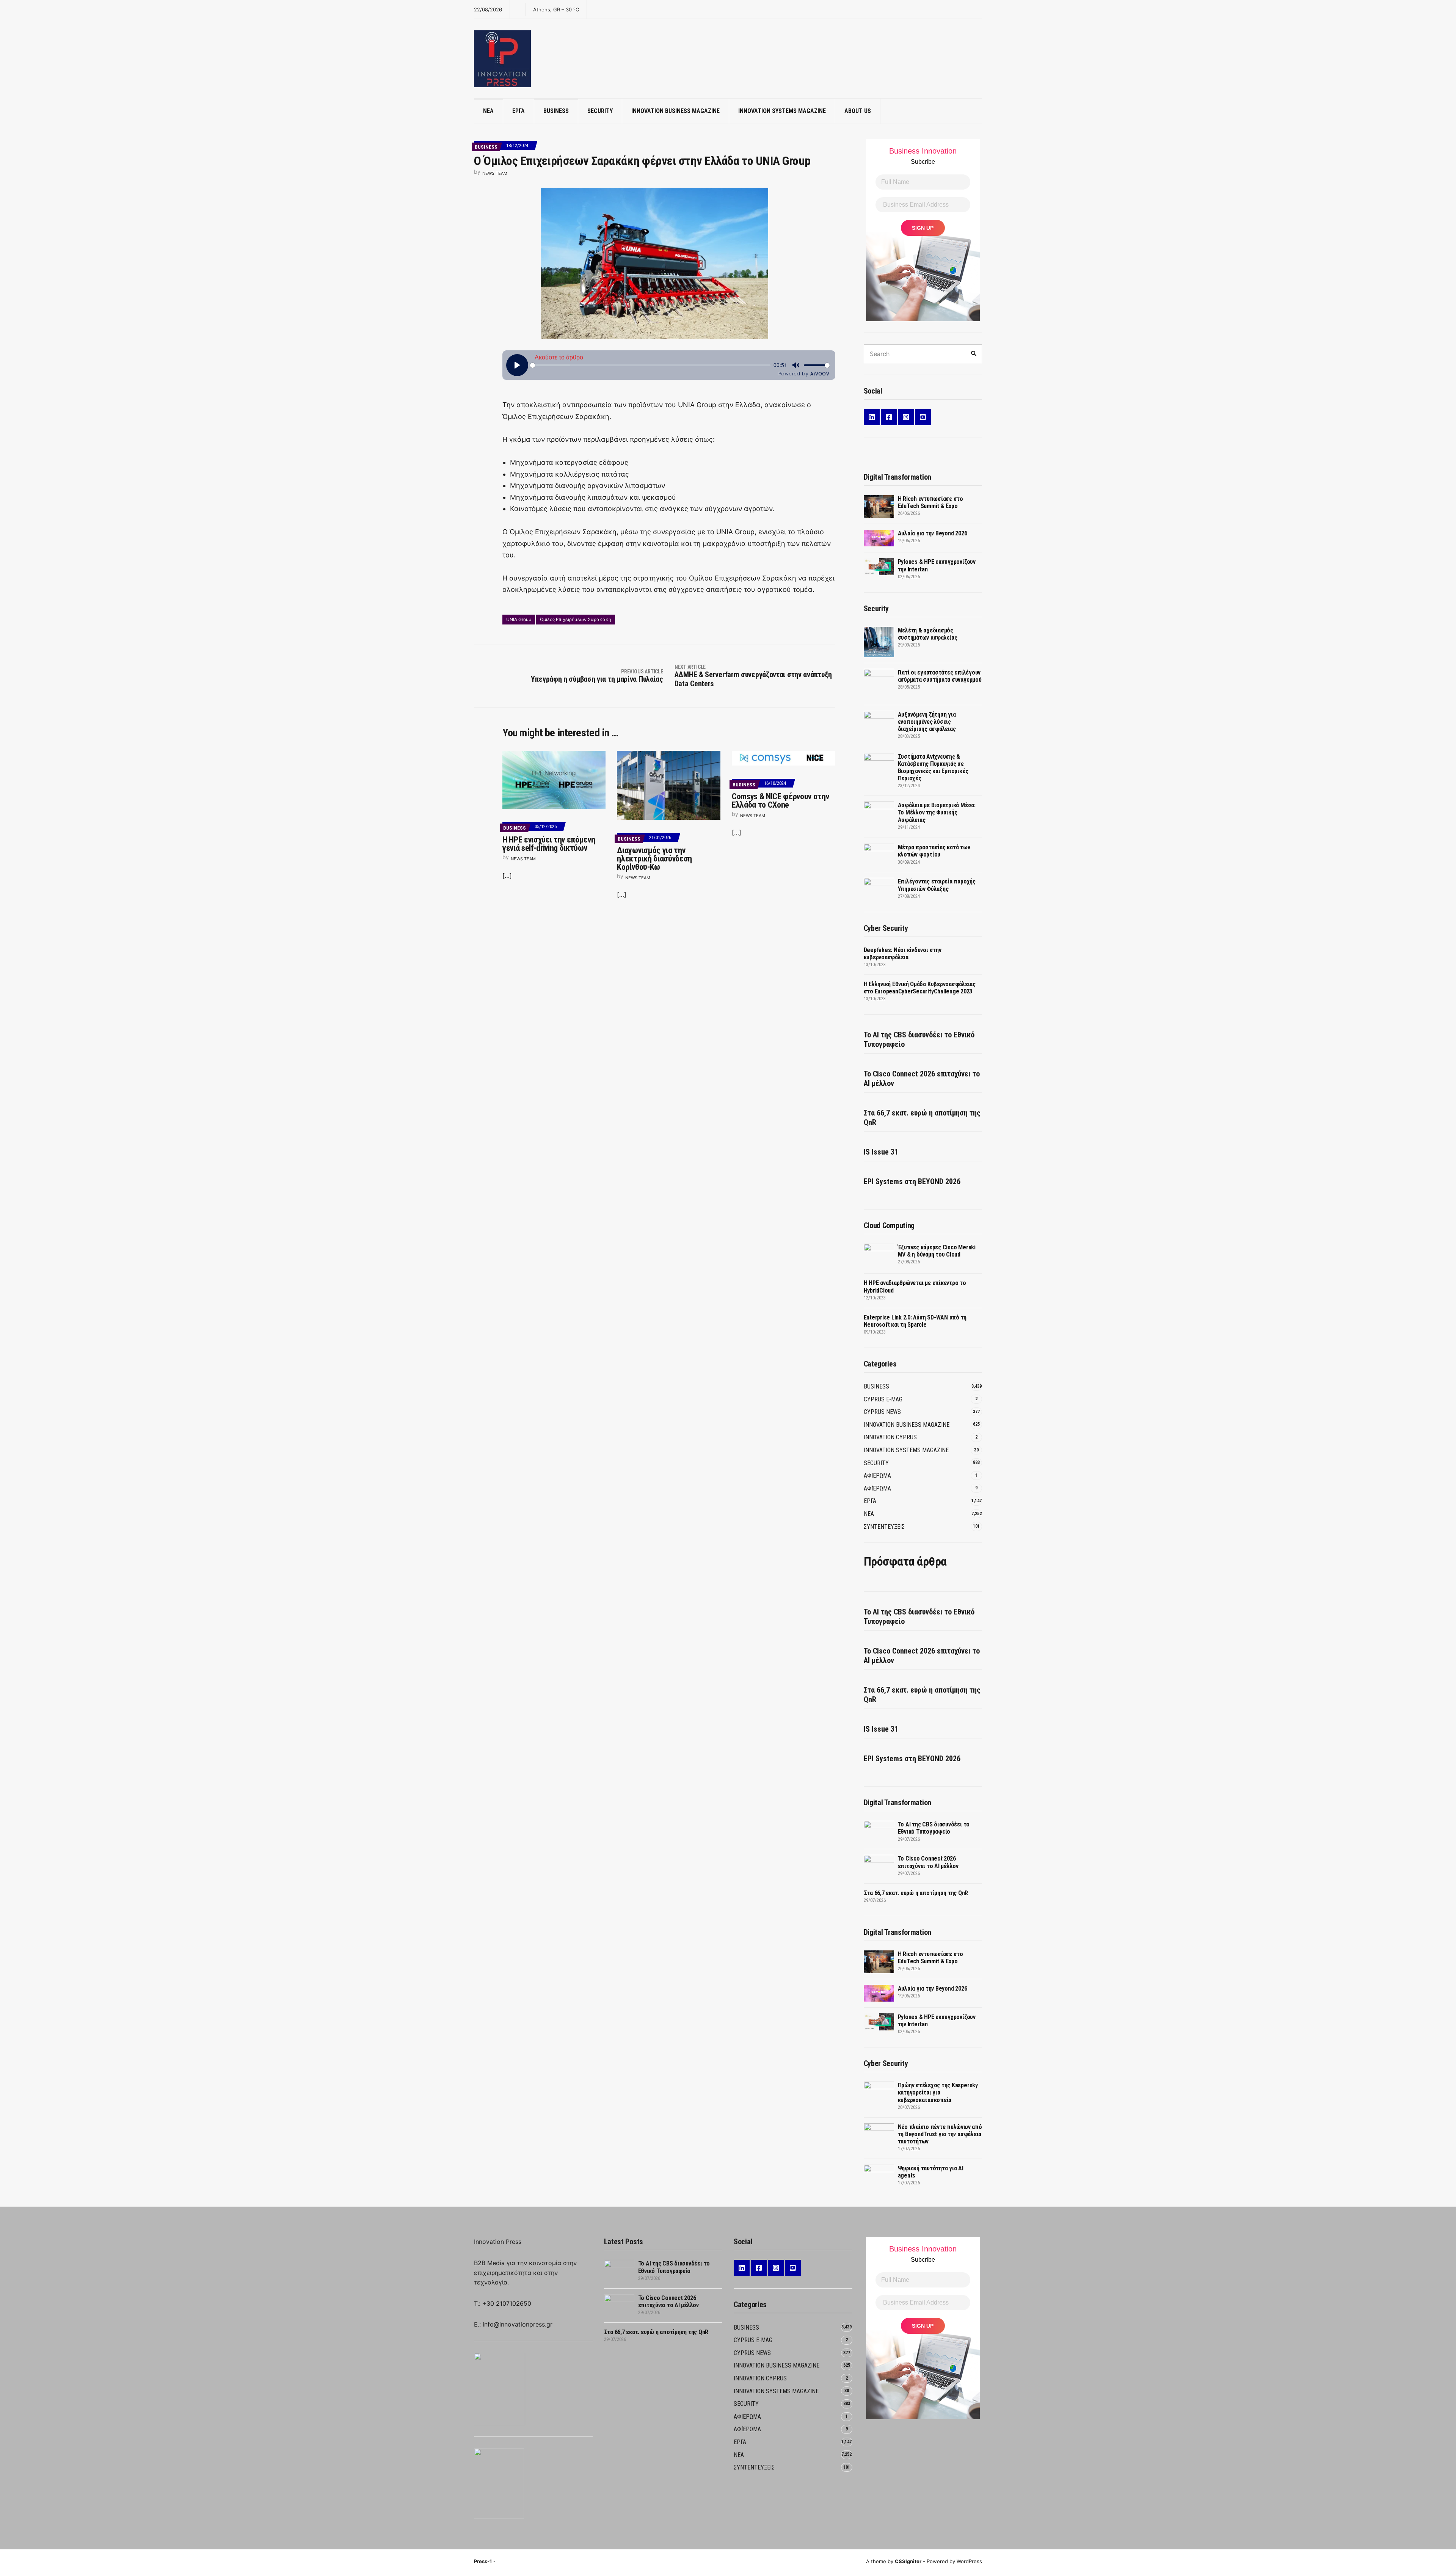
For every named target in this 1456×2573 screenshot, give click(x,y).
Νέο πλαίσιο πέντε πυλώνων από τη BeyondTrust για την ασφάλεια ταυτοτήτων (940, 2134)
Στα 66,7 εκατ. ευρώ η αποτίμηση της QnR (922, 1118)
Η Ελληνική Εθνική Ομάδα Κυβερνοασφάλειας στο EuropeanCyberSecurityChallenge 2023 (920, 988)
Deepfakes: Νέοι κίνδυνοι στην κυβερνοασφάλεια (903, 954)
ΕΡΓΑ (519, 111)
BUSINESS (556, 111)
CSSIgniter (908, 2561)
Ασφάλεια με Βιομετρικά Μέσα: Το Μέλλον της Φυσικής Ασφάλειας (937, 812)
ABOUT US (858, 111)
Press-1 (483, 2561)
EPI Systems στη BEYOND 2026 (912, 1181)
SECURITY (600, 111)
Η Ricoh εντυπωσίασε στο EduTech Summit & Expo (930, 502)
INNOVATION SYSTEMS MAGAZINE (782, 111)
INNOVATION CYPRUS (890, 1437)
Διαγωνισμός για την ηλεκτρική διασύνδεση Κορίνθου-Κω (654, 859)
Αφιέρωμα (877, 1488)
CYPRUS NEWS (882, 1412)
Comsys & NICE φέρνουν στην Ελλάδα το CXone (780, 801)
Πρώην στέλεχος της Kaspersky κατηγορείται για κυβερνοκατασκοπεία (938, 2092)
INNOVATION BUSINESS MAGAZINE (675, 111)
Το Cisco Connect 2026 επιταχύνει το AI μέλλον (922, 1079)
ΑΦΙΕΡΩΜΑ (877, 1476)
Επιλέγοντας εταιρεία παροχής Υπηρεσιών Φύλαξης (937, 885)
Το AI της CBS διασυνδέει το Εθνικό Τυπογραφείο (919, 1039)
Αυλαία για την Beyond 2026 (933, 533)
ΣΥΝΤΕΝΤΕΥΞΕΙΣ (884, 1527)
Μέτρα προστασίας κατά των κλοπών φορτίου (934, 851)
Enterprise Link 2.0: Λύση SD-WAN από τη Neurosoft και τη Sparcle (915, 1321)
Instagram (906, 417)
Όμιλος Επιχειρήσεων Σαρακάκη (576, 619)
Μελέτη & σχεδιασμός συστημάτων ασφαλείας (928, 634)
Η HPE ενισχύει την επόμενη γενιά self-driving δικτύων (549, 844)
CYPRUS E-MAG (883, 1399)
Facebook (889, 417)
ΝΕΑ (488, 111)
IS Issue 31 (881, 1152)
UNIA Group (519, 619)
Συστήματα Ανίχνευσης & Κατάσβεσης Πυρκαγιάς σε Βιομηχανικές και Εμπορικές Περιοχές (933, 768)
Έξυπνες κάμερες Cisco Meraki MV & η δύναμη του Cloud (937, 1251)
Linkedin (872, 417)
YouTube (923, 417)
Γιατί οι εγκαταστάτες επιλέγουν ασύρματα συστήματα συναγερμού (940, 676)
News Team (495, 173)
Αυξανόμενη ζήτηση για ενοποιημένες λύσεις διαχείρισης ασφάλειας (927, 722)
